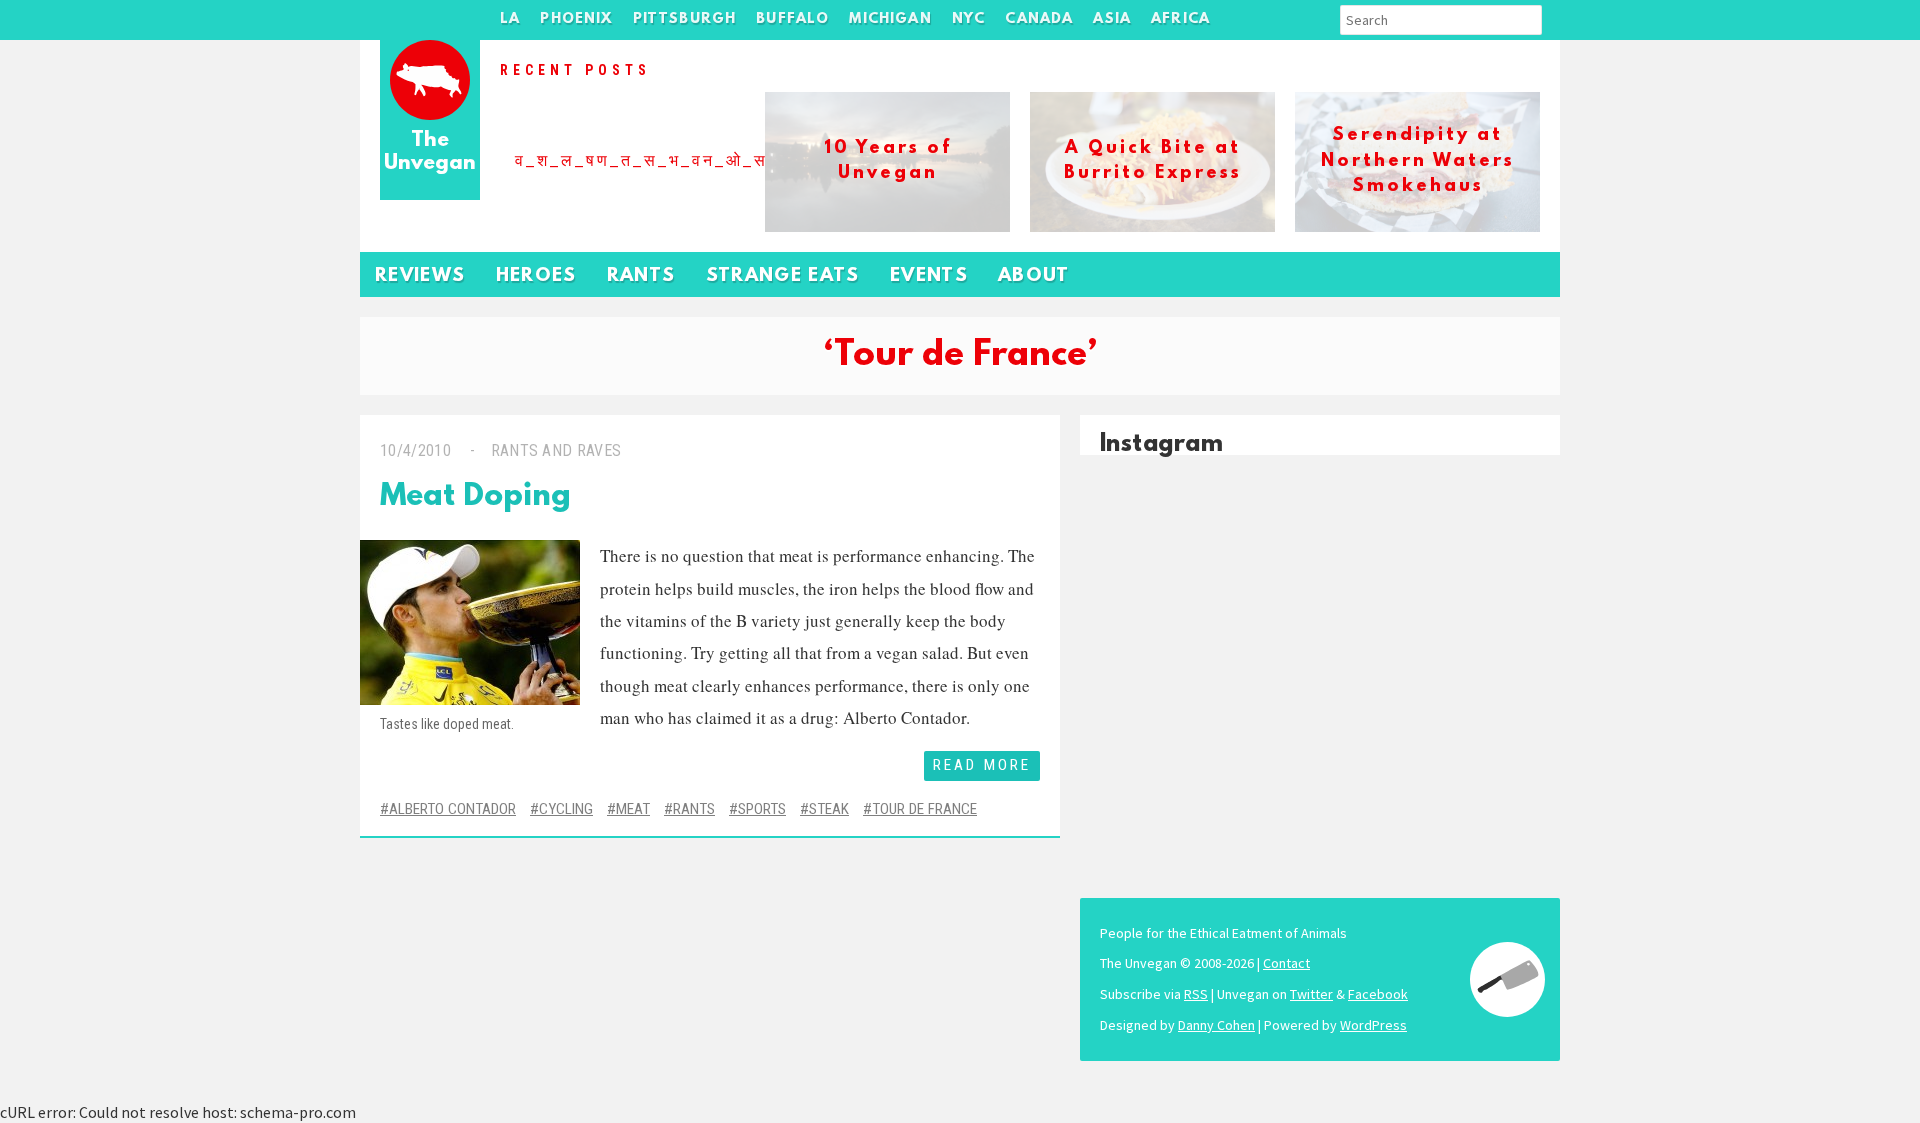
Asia (1112, 19)
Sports (762, 809)
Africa (1180, 19)
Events (929, 276)
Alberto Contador (452, 809)
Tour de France (924, 809)
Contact (1286, 963)
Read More (982, 765)
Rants (641, 276)
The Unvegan (430, 152)
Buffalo (792, 19)
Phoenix (576, 19)
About (1034, 276)
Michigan (890, 19)
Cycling (566, 809)
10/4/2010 (415, 450)
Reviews (420, 276)
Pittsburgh (685, 19)
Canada (1039, 19)
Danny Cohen (1216, 1025)
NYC (969, 19)
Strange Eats (783, 276)
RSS (1196, 994)
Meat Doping (475, 497)
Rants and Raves (556, 450)
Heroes (536, 276)
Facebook (1378, 994)
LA (510, 19)
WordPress (1373, 1025)
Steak (829, 809)
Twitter (1311, 994)
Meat (633, 809)
